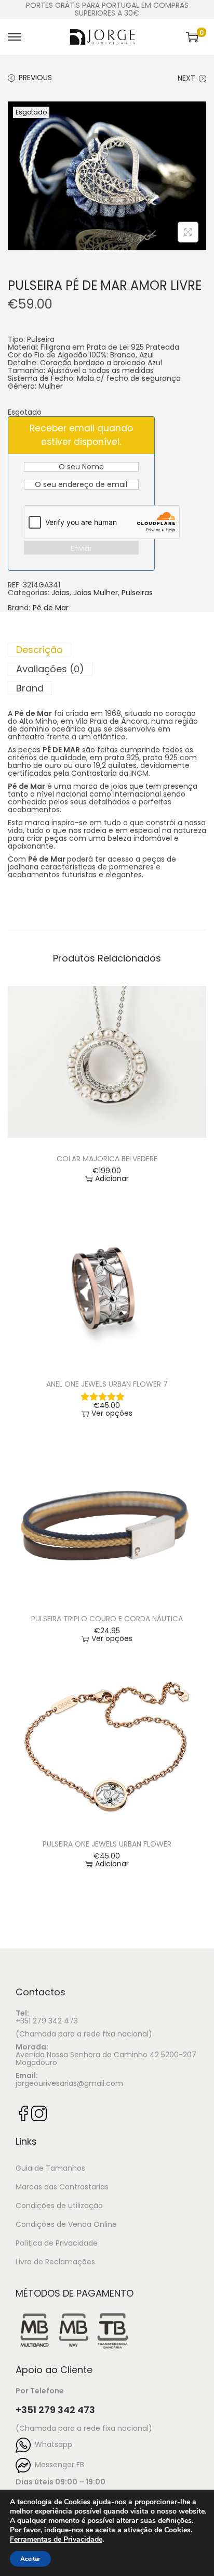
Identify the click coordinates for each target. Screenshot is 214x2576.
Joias (61, 593)
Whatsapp (51, 2444)
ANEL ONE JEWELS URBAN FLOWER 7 (107, 1384)
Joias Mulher (96, 593)
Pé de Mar (51, 608)
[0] (192, 37)
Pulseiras (137, 593)
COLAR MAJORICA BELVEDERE (107, 1159)
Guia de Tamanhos (50, 2168)
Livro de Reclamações (55, 2262)
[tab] (107, 650)
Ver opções (112, 1413)
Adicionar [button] (112, 1179)
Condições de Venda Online (66, 2224)
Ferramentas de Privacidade (56, 2540)
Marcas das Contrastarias (62, 2187)
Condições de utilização (59, 2206)
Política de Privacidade (57, 2243)
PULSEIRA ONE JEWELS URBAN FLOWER (107, 1844)
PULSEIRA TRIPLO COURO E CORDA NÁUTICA (107, 1619)
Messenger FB (57, 2465)
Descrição (39, 650)
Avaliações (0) (50, 669)
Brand (30, 688)
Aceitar (30, 2559)
